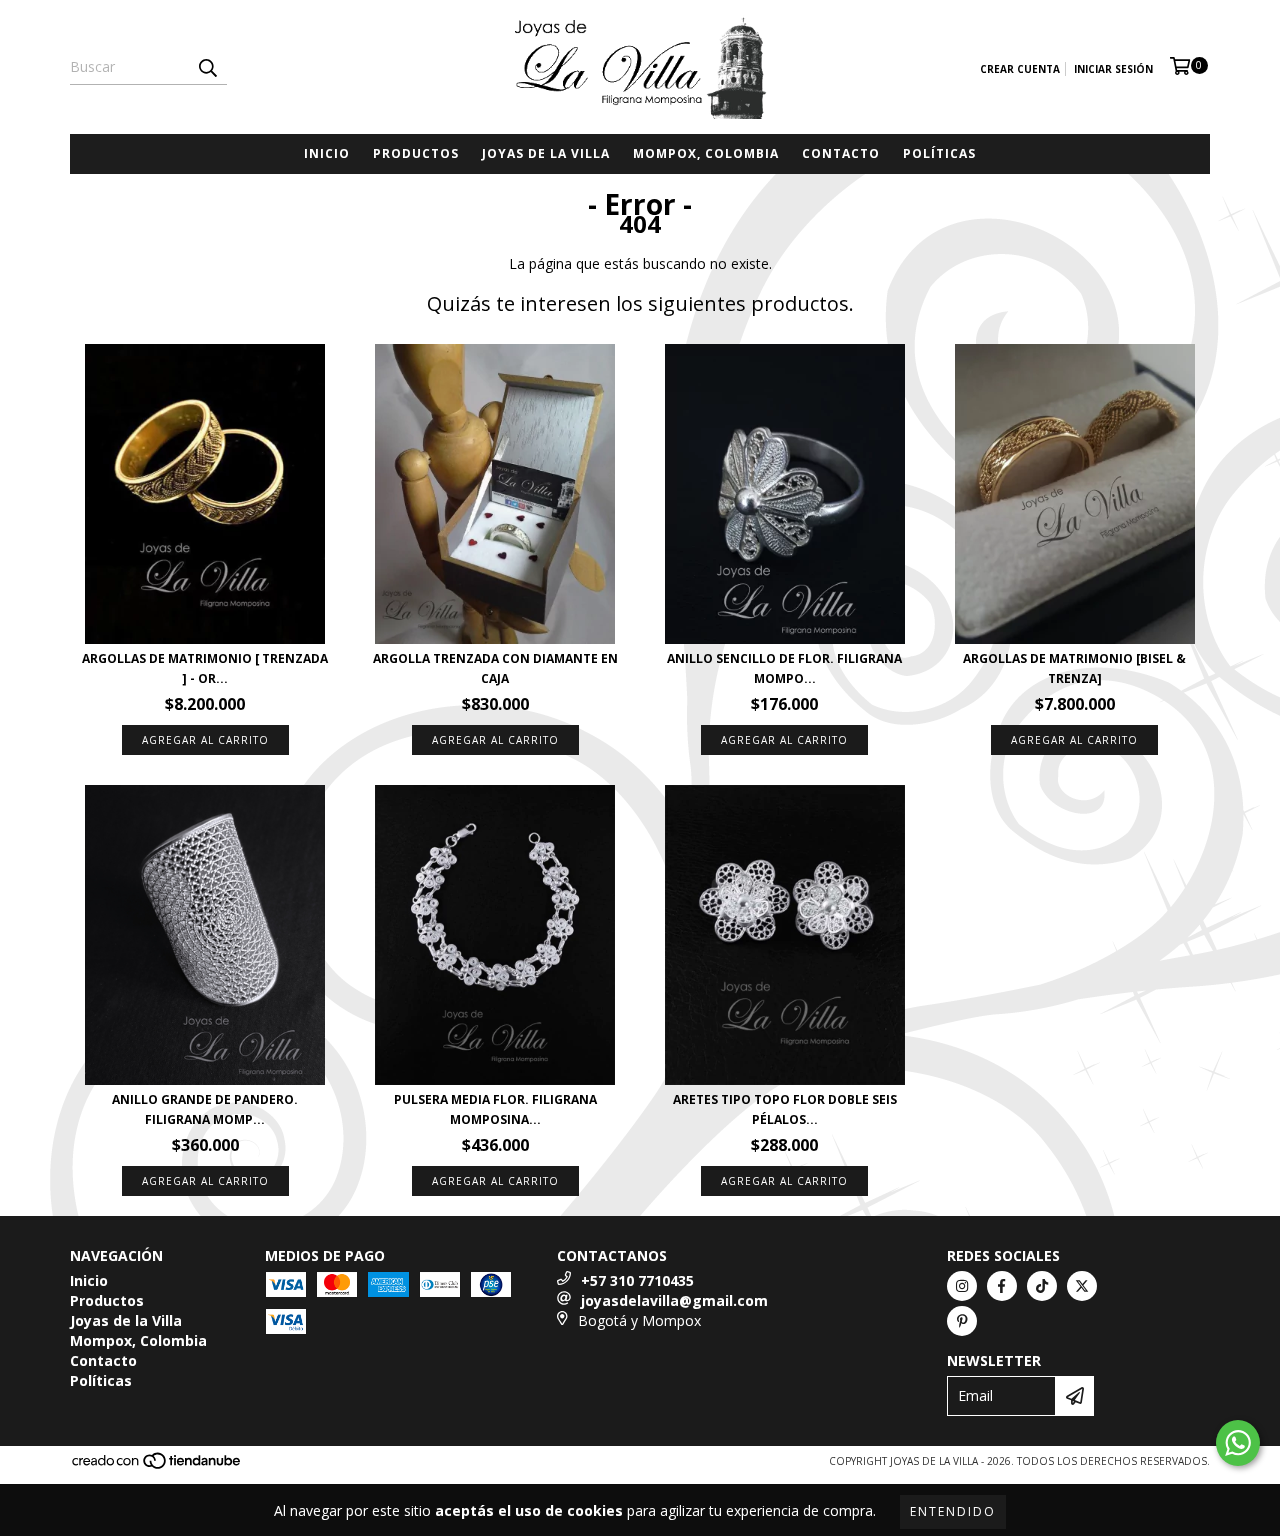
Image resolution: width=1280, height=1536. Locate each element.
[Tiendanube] (157, 1466)
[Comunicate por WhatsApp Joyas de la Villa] (1238, 1443)
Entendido (953, 1511)
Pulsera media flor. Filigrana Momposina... (495, 1109)
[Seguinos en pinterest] (962, 1321)
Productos (416, 153)
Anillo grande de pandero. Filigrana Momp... (205, 1109)
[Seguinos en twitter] (1082, 1286)
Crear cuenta (1020, 69)
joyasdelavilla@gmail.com (674, 1300)
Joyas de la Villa (546, 153)
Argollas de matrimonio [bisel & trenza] (1074, 668)
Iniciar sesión (1113, 69)
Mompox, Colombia (706, 153)
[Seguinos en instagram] (962, 1286)
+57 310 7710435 (637, 1280)
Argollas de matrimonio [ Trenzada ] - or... (205, 668)
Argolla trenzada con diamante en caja (495, 668)
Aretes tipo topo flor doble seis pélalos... (785, 1109)
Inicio (327, 153)
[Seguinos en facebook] (1002, 1286)
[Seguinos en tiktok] (1042, 1286)
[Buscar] (207, 67)
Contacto (841, 153)
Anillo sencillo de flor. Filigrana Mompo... (784, 668)
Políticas (939, 153)
